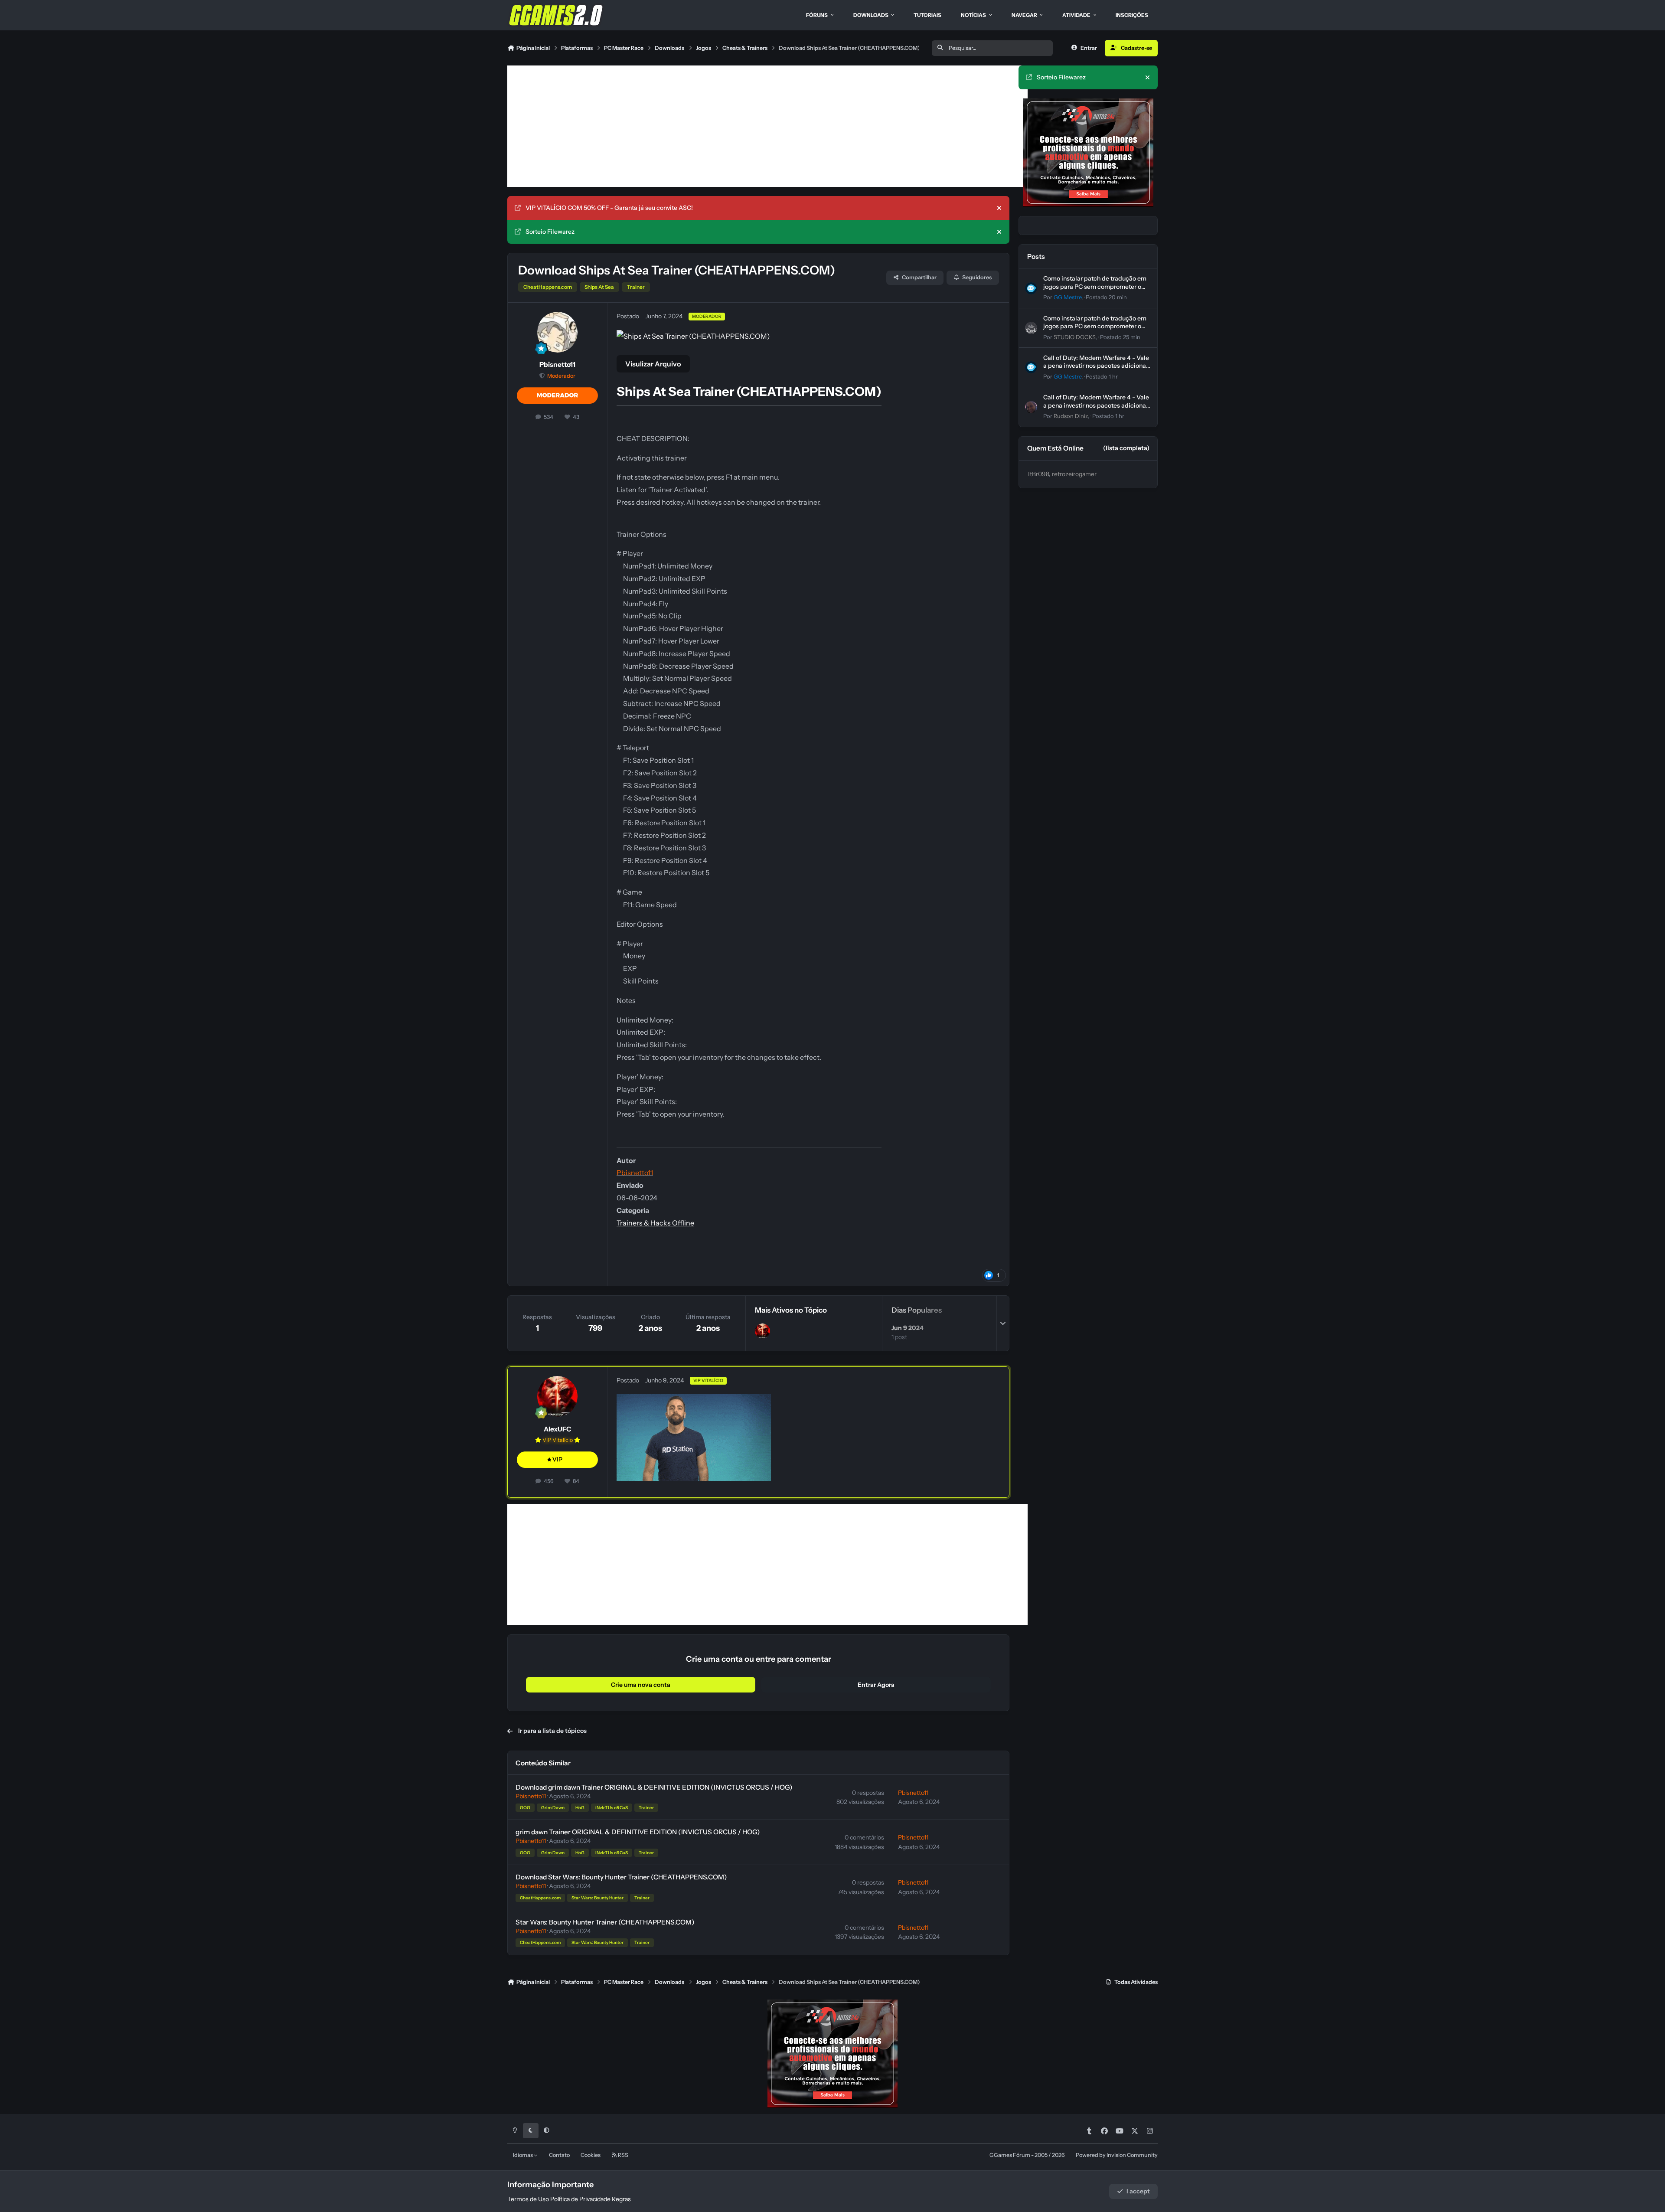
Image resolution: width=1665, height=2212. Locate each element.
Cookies (591, 2155)
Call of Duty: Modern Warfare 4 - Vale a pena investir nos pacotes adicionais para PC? (1097, 366)
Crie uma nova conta (641, 1685)
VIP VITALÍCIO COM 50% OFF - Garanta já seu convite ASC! (609, 208)
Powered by (1117, 2155)
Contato (559, 2155)
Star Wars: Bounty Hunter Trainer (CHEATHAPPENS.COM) (605, 1922)
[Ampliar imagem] (694, 1400)
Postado (1106, 297)
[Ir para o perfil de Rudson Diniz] (1031, 407)
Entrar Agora (876, 1685)
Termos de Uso (528, 2199)
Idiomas (523, 2155)
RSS (623, 2155)
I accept (1138, 2191)
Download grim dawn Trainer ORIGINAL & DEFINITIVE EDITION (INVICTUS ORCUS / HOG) (654, 1787)
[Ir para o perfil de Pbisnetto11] (558, 332)
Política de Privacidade (580, 2199)
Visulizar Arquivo (653, 364)
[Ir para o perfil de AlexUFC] (762, 1331)
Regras (621, 2199)
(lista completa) (1126, 448)
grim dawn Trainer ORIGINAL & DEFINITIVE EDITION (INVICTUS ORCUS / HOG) (638, 1832)
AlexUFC (558, 1429)
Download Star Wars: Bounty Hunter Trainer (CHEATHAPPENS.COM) (621, 1877)
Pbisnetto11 (557, 364)
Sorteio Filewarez (550, 232)
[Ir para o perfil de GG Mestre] (1031, 288)
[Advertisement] (767, 126)
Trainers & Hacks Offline (655, 1223)
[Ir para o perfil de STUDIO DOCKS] (1031, 328)
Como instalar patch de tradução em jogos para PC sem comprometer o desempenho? (1095, 286)
